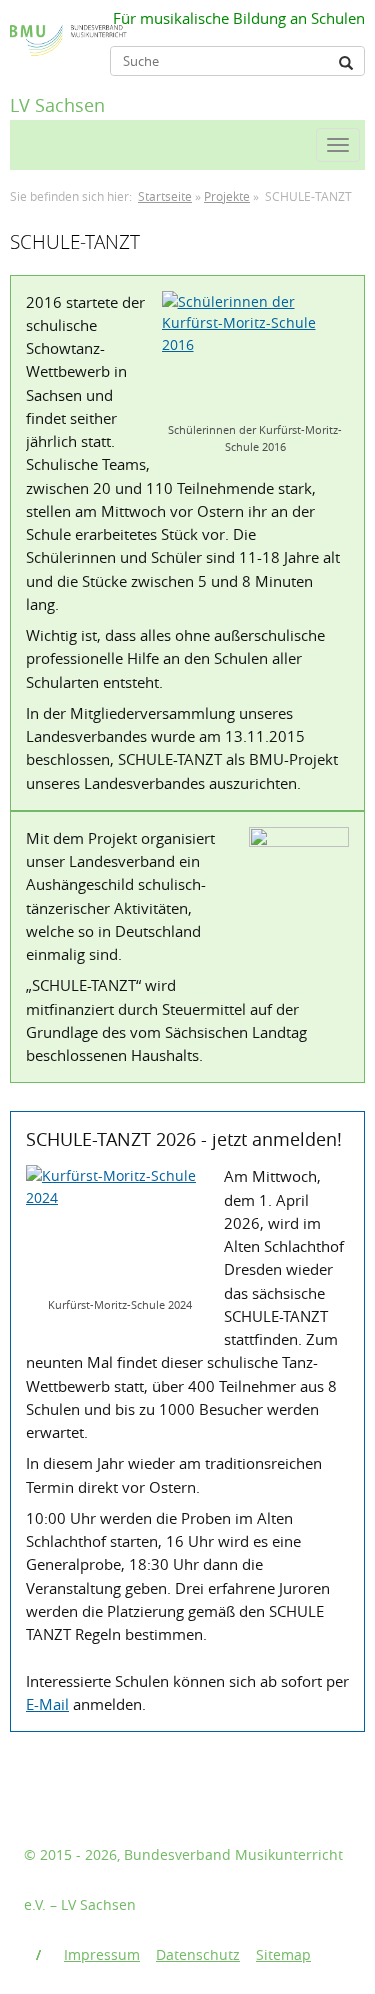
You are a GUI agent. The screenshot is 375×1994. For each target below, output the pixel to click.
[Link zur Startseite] (18, 27)
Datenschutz (198, 1954)
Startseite (165, 196)
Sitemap (283, 1954)
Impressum (102, 1954)
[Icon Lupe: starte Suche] (346, 63)
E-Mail (47, 1704)
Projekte (227, 196)
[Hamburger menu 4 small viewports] (338, 145)
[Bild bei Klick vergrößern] (256, 353)
